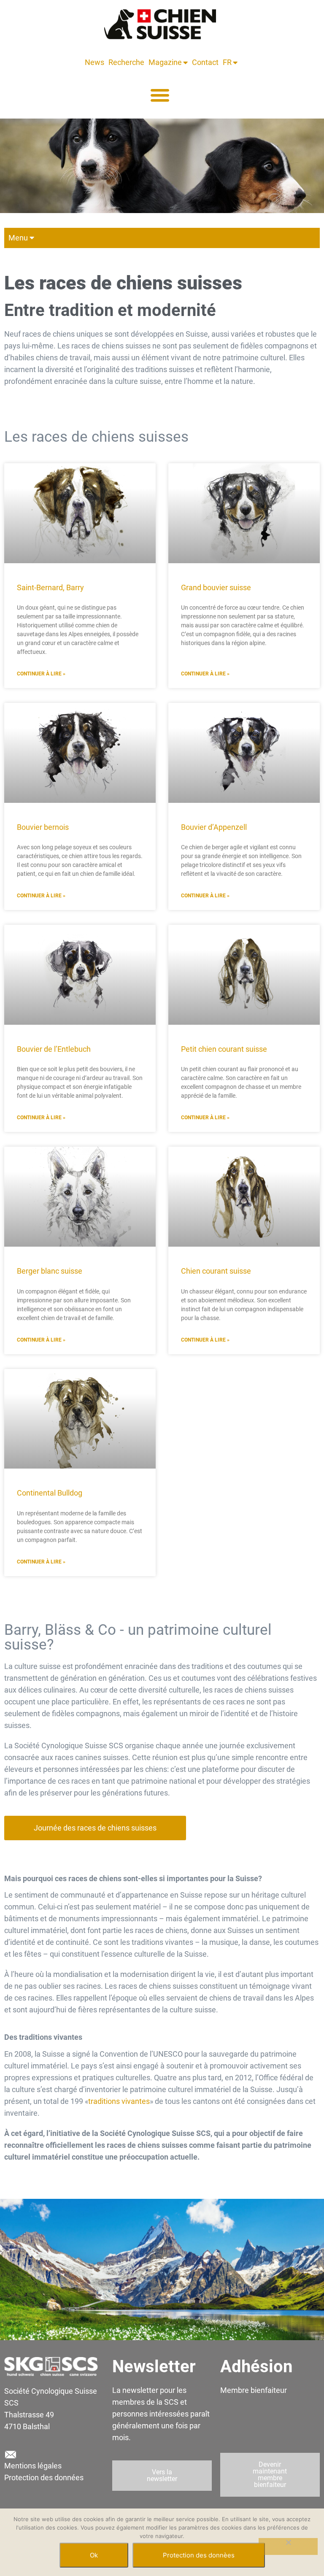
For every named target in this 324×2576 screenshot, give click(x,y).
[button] (160, 95)
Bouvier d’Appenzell (214, 827)
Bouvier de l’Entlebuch (54, 1049)
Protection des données (44, 2477)
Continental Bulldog (50, 1493)
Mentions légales (33, 2466)
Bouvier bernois (43, 827)
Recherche (126, 62)
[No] (288, 2546)
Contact (205, 62)
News (94, 62)
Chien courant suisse (216, 1271)
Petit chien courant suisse (224, 1049)
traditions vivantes (119, 2101)
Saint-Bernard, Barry (50, 587)
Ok (94, 2555)
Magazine (165, 62)
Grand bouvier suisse (216, 587)
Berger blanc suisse (50, 1271)
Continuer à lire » (41, 674)
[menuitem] (228, 62)
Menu (18, 238)
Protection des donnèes (199, 2555)
